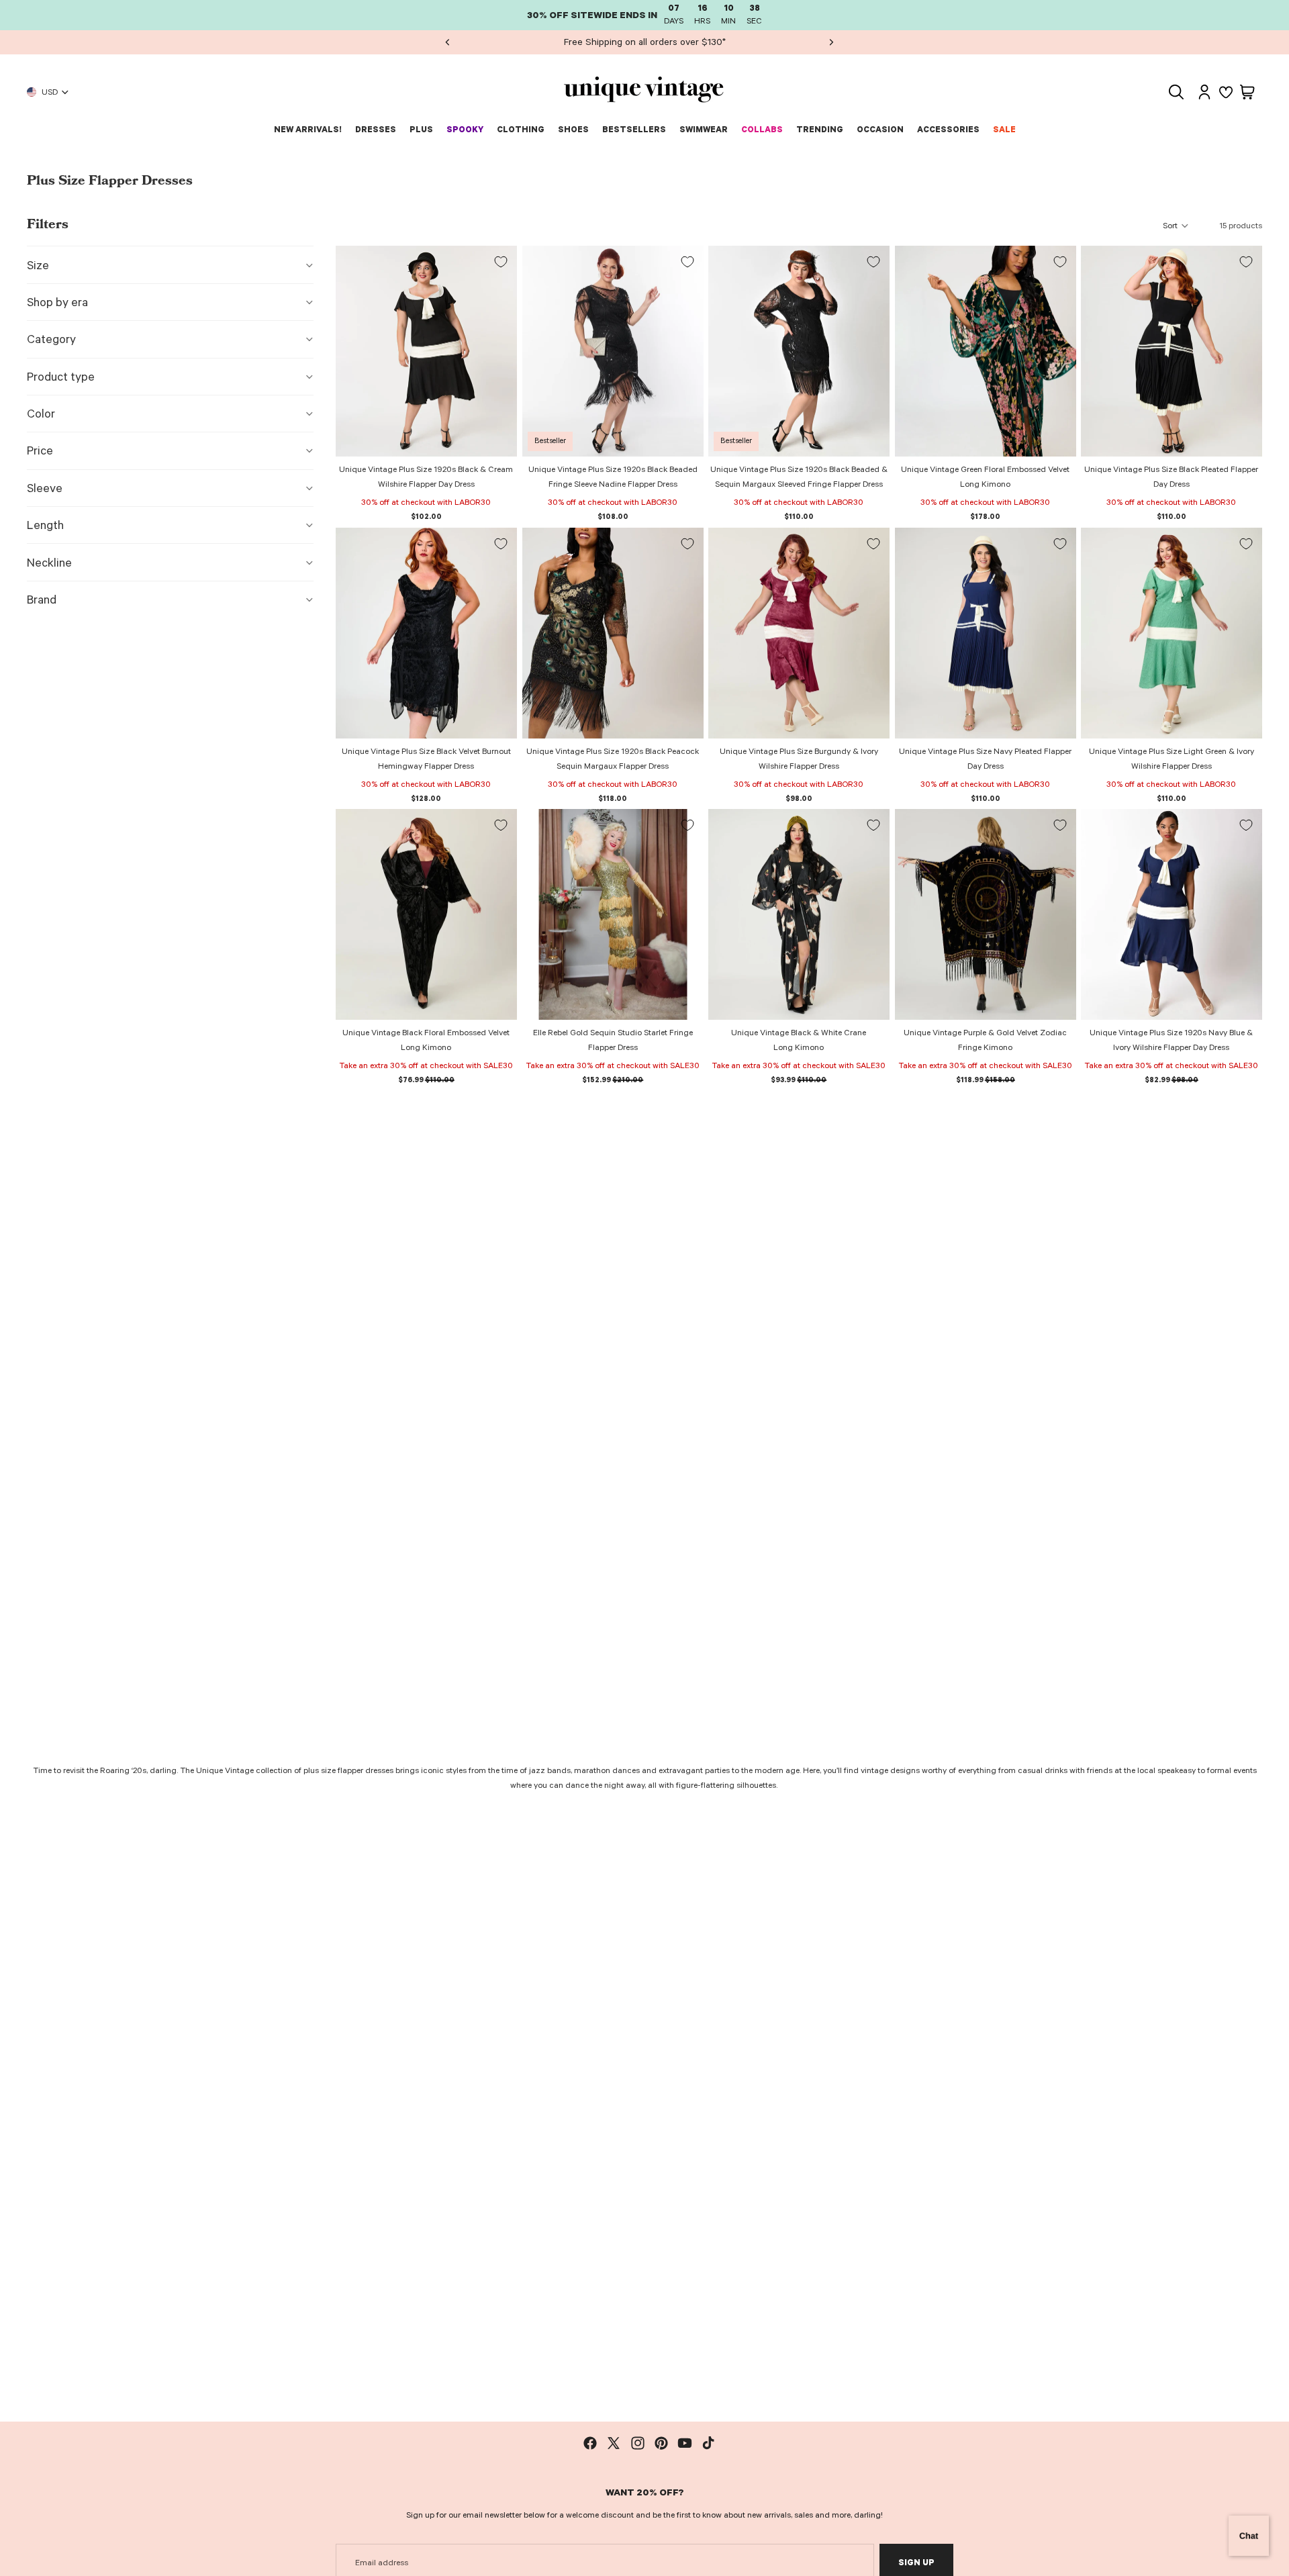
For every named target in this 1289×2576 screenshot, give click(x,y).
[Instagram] (638, 2443)
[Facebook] (590, 2443)
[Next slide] (831, 42)
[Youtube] (685, 2443)
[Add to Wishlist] (501, 262)
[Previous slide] (448, 42)
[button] (1176, 226)
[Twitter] (614, 2443)
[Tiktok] (708, 2443)
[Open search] (1176, 92)
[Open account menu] (1204, 92)
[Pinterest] (661, 2443)
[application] (1249, 2536)
